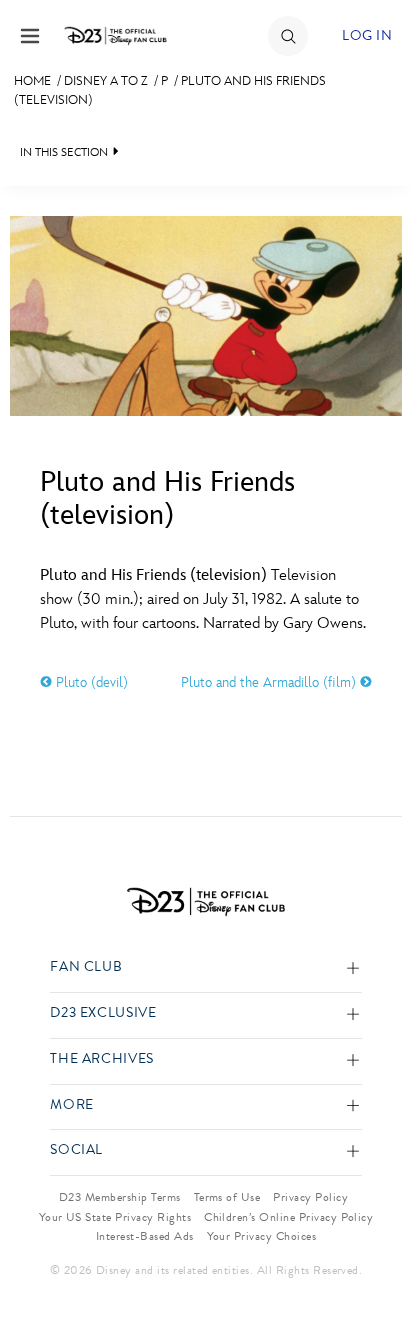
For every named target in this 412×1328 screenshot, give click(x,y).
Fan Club (86, 967)
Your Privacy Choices (262, 1236)
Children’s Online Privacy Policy (288, 1217)
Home (32, 81)
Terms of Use (227, 1197)
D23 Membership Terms (120, 1197)
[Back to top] (373, 1261)
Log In (367, 35)
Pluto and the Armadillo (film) (270, 682)
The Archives (102, 1059)
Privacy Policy (310, 1197)
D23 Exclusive (103, 1013)
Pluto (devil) (90, 682)
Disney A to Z (106, 81)
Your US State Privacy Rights (115, 1217)
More (72, 1105)
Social (76, 1150)
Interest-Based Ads (145, 1236)
